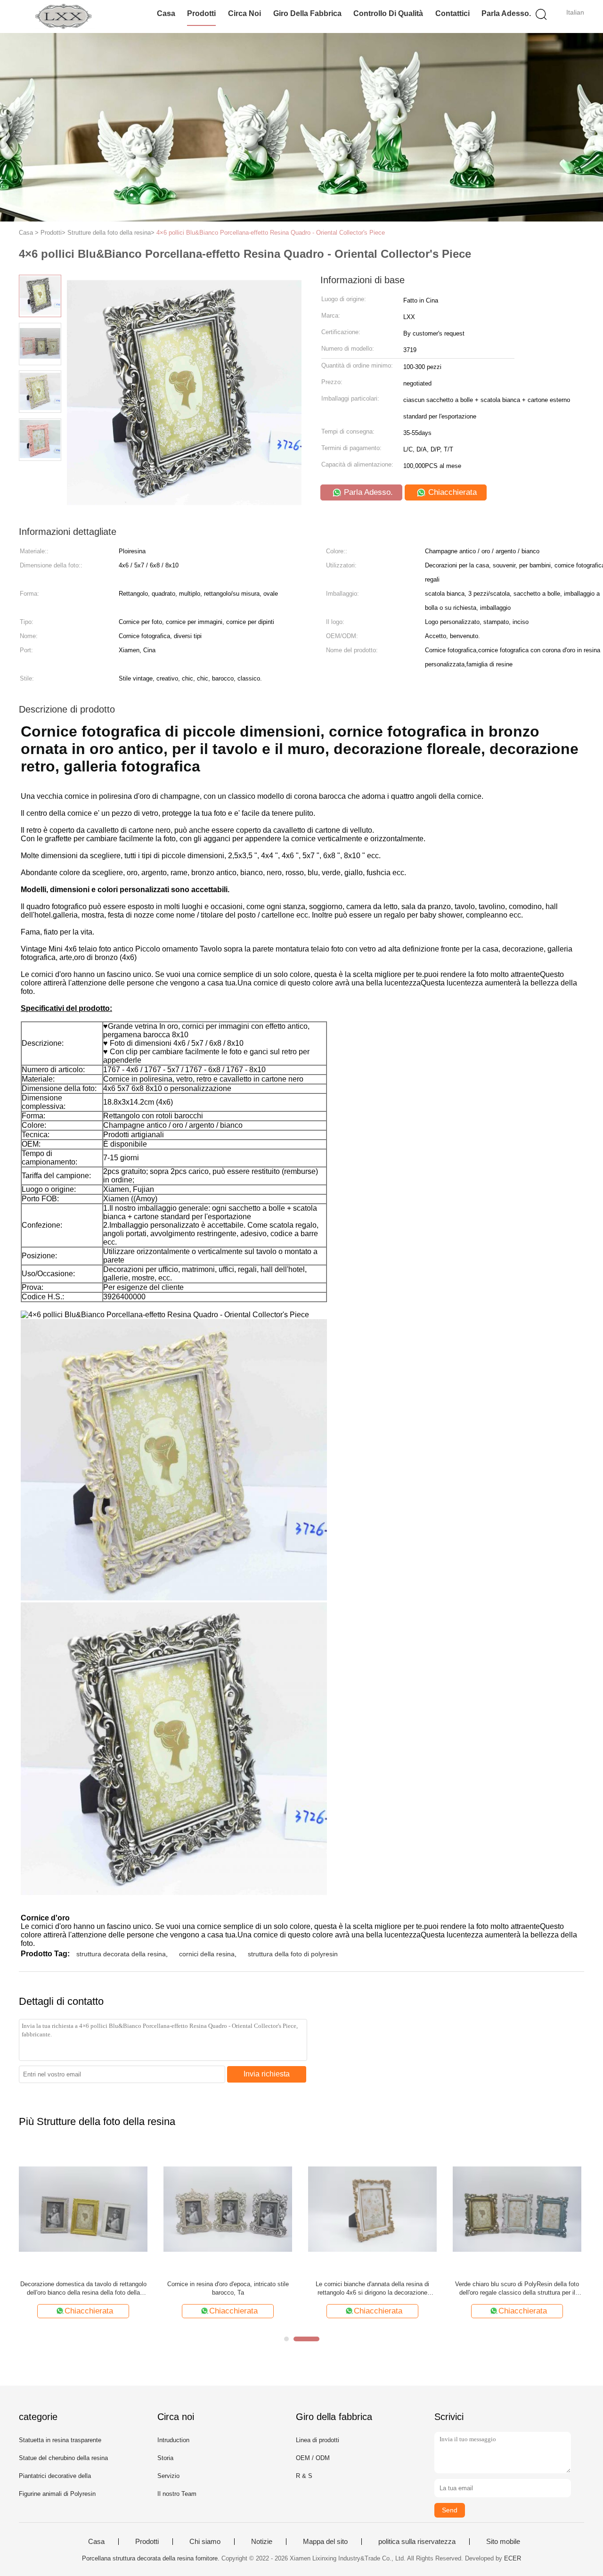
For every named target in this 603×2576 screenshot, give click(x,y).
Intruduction (173, 2440)
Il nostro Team (177, 2494)
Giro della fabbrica (307, 13)
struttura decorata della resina (121, 1954)
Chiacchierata (451, 492)
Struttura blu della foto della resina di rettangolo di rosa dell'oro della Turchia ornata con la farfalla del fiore (372, 2289)
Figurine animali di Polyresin (57, 2494)
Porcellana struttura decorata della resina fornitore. (152, 2558)
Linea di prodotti (318, 2440)
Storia (165, 2458)
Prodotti (201, 13)
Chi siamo (205, 2542)
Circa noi (244, 13)
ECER (513, 2558)
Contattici (452, 13)
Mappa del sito (325, 2542)
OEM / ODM (313, 2458)
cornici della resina (207, 1954)
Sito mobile (503, 2542)
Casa (166, 13)
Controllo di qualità (388, 13)
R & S (304, 2476)
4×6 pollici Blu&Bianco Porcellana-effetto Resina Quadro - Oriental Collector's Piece (271, 233)
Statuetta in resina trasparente (60, 2440)
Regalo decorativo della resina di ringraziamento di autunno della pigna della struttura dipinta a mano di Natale (228, 2289)
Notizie (262, 2542)
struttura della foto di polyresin (293, 1954)
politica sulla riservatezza (417, 2542)
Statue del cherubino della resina (63, 2458)
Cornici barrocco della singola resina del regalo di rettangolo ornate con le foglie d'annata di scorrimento (517, 2289)
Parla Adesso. (506, 13)
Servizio (168, 2476)
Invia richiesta (267, 2074)
